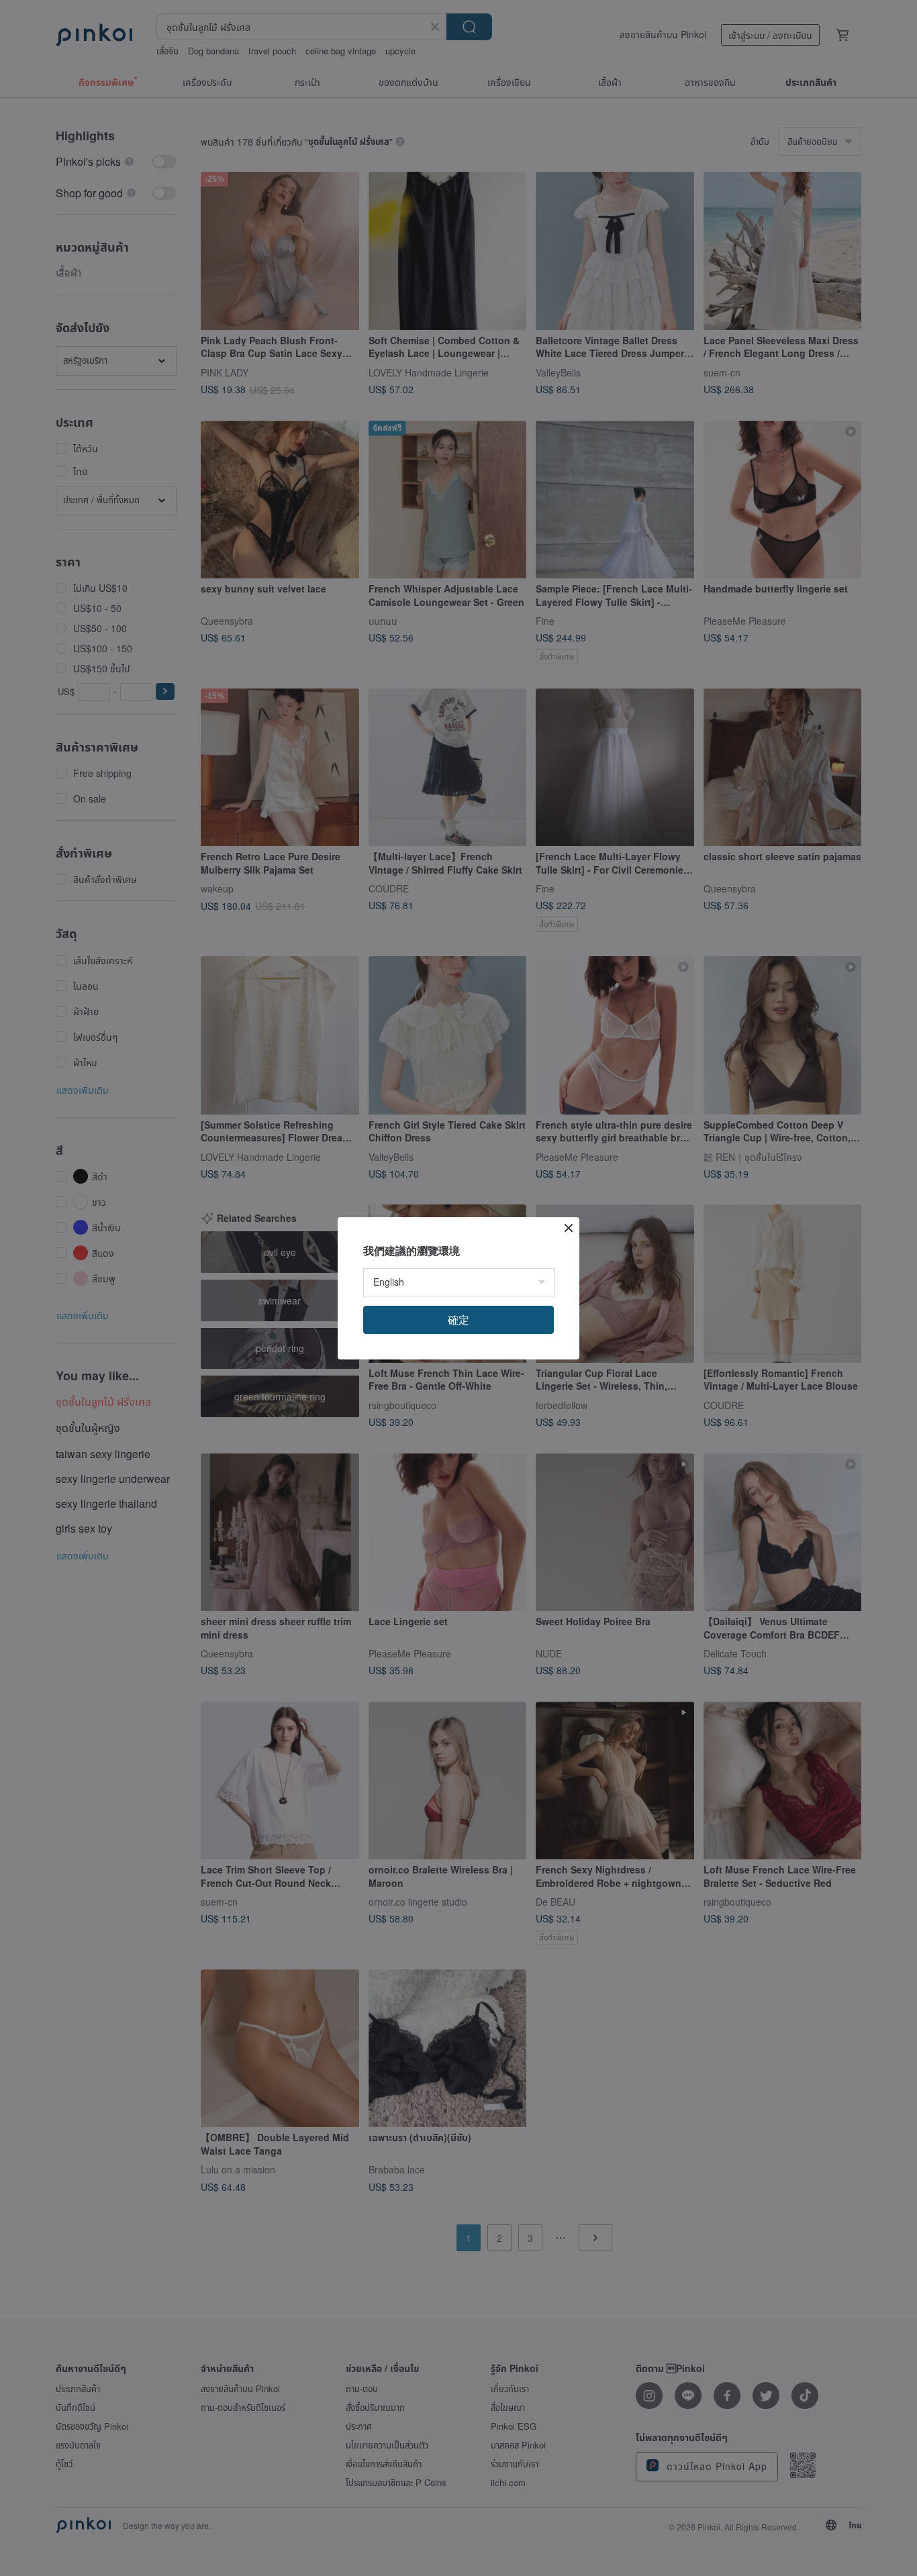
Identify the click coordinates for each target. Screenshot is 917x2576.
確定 (458, 1320)
